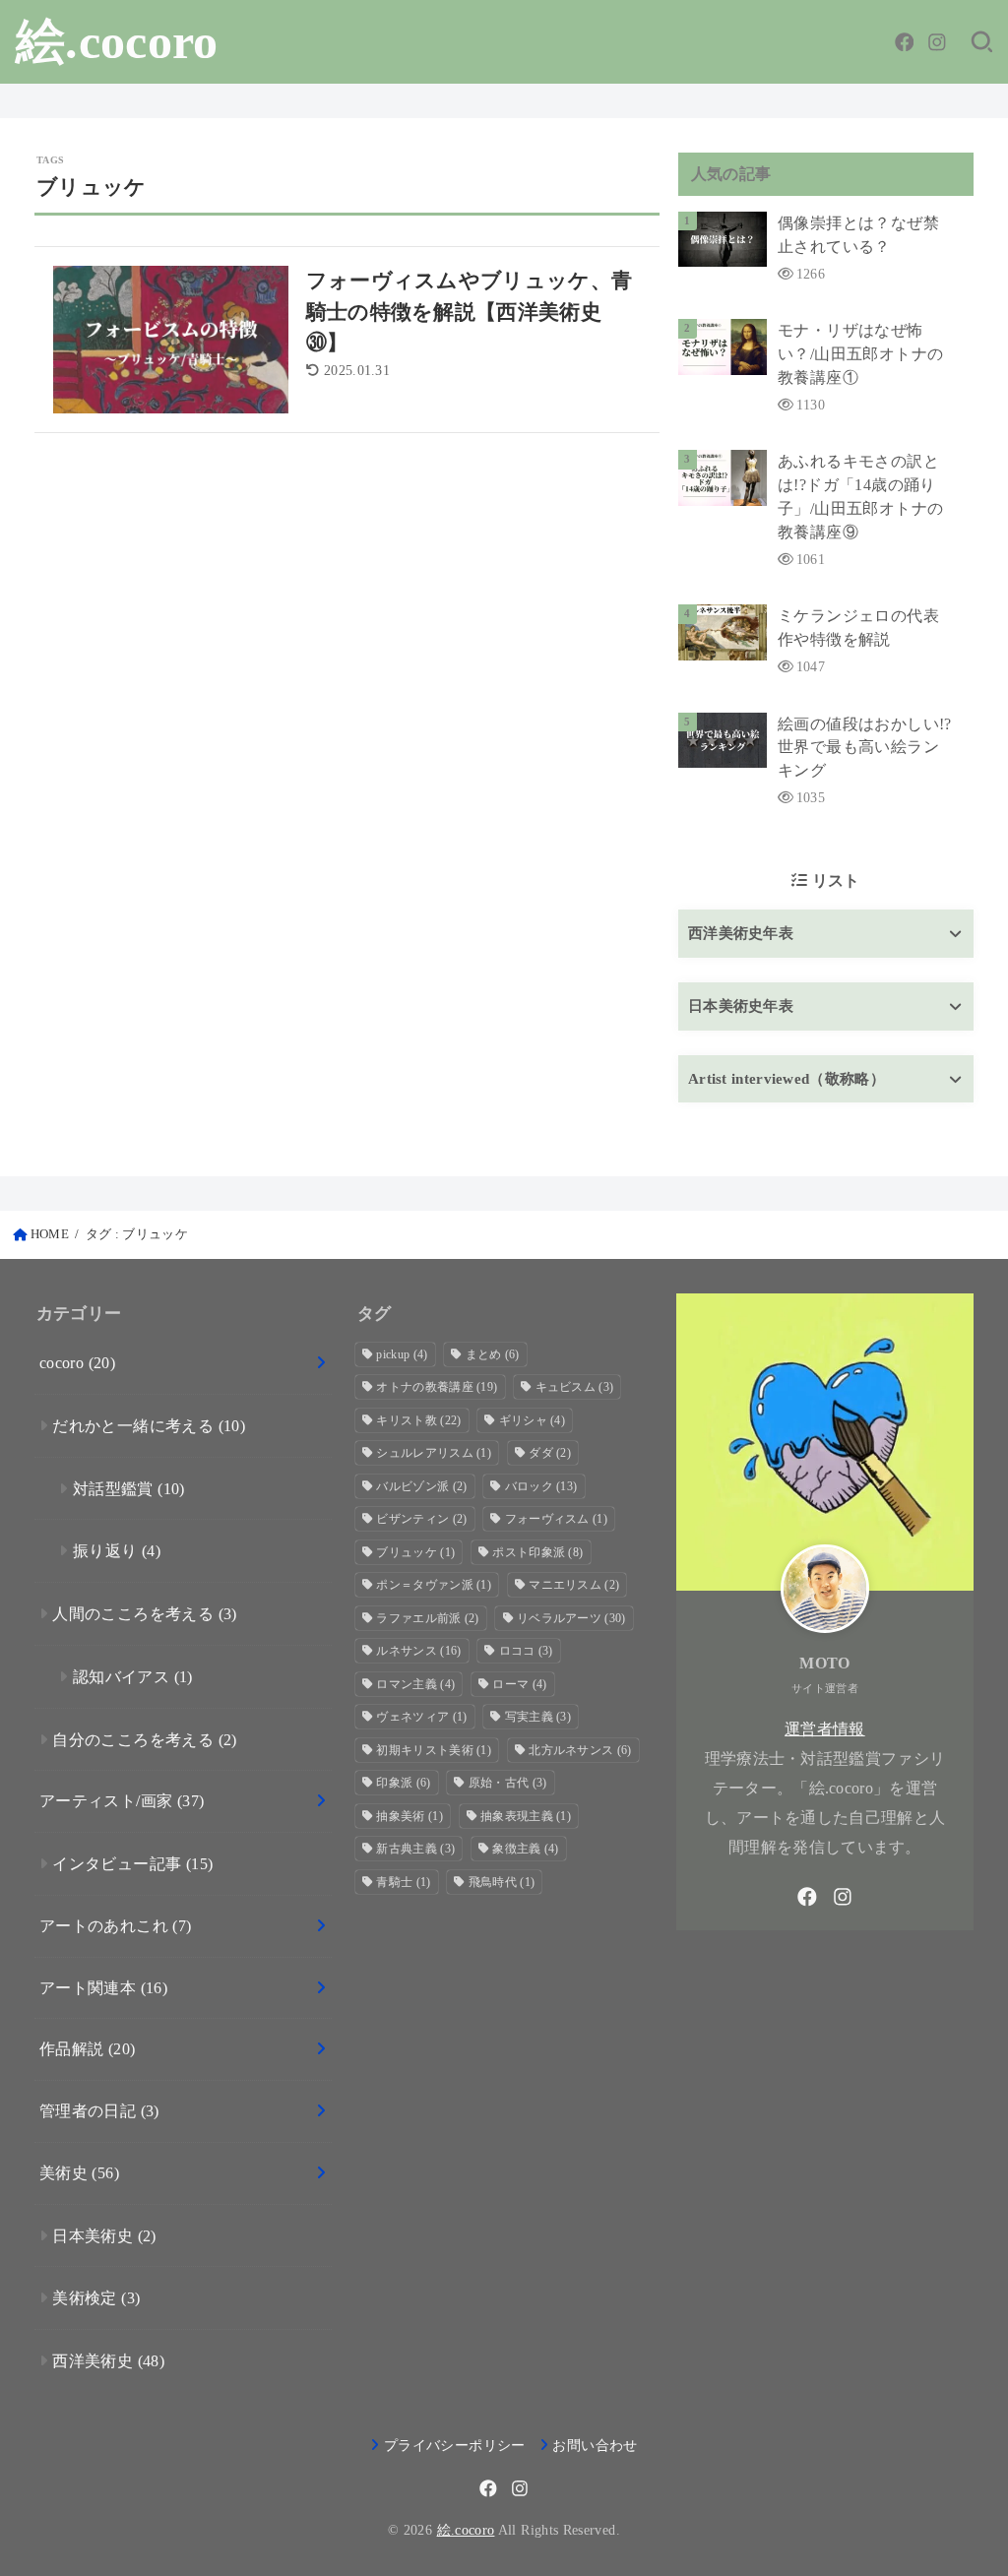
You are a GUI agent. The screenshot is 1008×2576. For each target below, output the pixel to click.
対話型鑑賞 (129, 1489)
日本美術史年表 (741, 1006)
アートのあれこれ (116, 1926)
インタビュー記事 (132, 1864)
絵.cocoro (117, 41)
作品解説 (88, 2049)
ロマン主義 (415, 1684)
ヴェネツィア (421, 1717)
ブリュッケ (415, 1552)
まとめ (493, 1354)
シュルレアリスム (434, 1453)
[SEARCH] (981, 42)
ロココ (526, 1651)
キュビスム (575, 1387)
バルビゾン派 (421, 1486)
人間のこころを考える (145, 1614)
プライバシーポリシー (454, 2445)
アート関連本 (103, 1988)
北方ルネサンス (580, 1750)
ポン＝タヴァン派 (434, 1585)
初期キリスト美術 (434, 1750)
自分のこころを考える (145, 1740)
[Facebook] (905, 42)
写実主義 (538, 1717)
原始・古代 (508, 1783)
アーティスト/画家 (122, 1801)
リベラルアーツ (571, 1618)
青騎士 (403, 1882)
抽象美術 (409, 1816)
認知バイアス (133, 1677)
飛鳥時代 (502, 1882)
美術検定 (96, 2298)
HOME (50, 1234)
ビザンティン (421, 1519)
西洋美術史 (108, 2361)
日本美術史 (104, 2236)
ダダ (550, 1453)
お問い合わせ (595, 2445)
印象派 (403, 1783)
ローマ (519, 1684)
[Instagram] (937, 42)
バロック (541, 1486)
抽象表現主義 (526, 1816)
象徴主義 (525, 1849)
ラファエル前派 (427, 1618)
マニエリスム (574, 1585)
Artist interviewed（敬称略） (787, 1079)
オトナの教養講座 (437, 1387)
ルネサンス (418, 1651)
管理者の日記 (99, 2111)
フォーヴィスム (556, 1519)
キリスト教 (418, 1420)
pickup (402, 1354)
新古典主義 (415, 1849)
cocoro (77, 1363)
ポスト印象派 (537, 1552)
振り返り (117, 1551)
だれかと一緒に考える (149, 1426)
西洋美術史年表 (741, 933)
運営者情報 (825, 1729)
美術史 (79, 2173)
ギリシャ (532, 1420)
